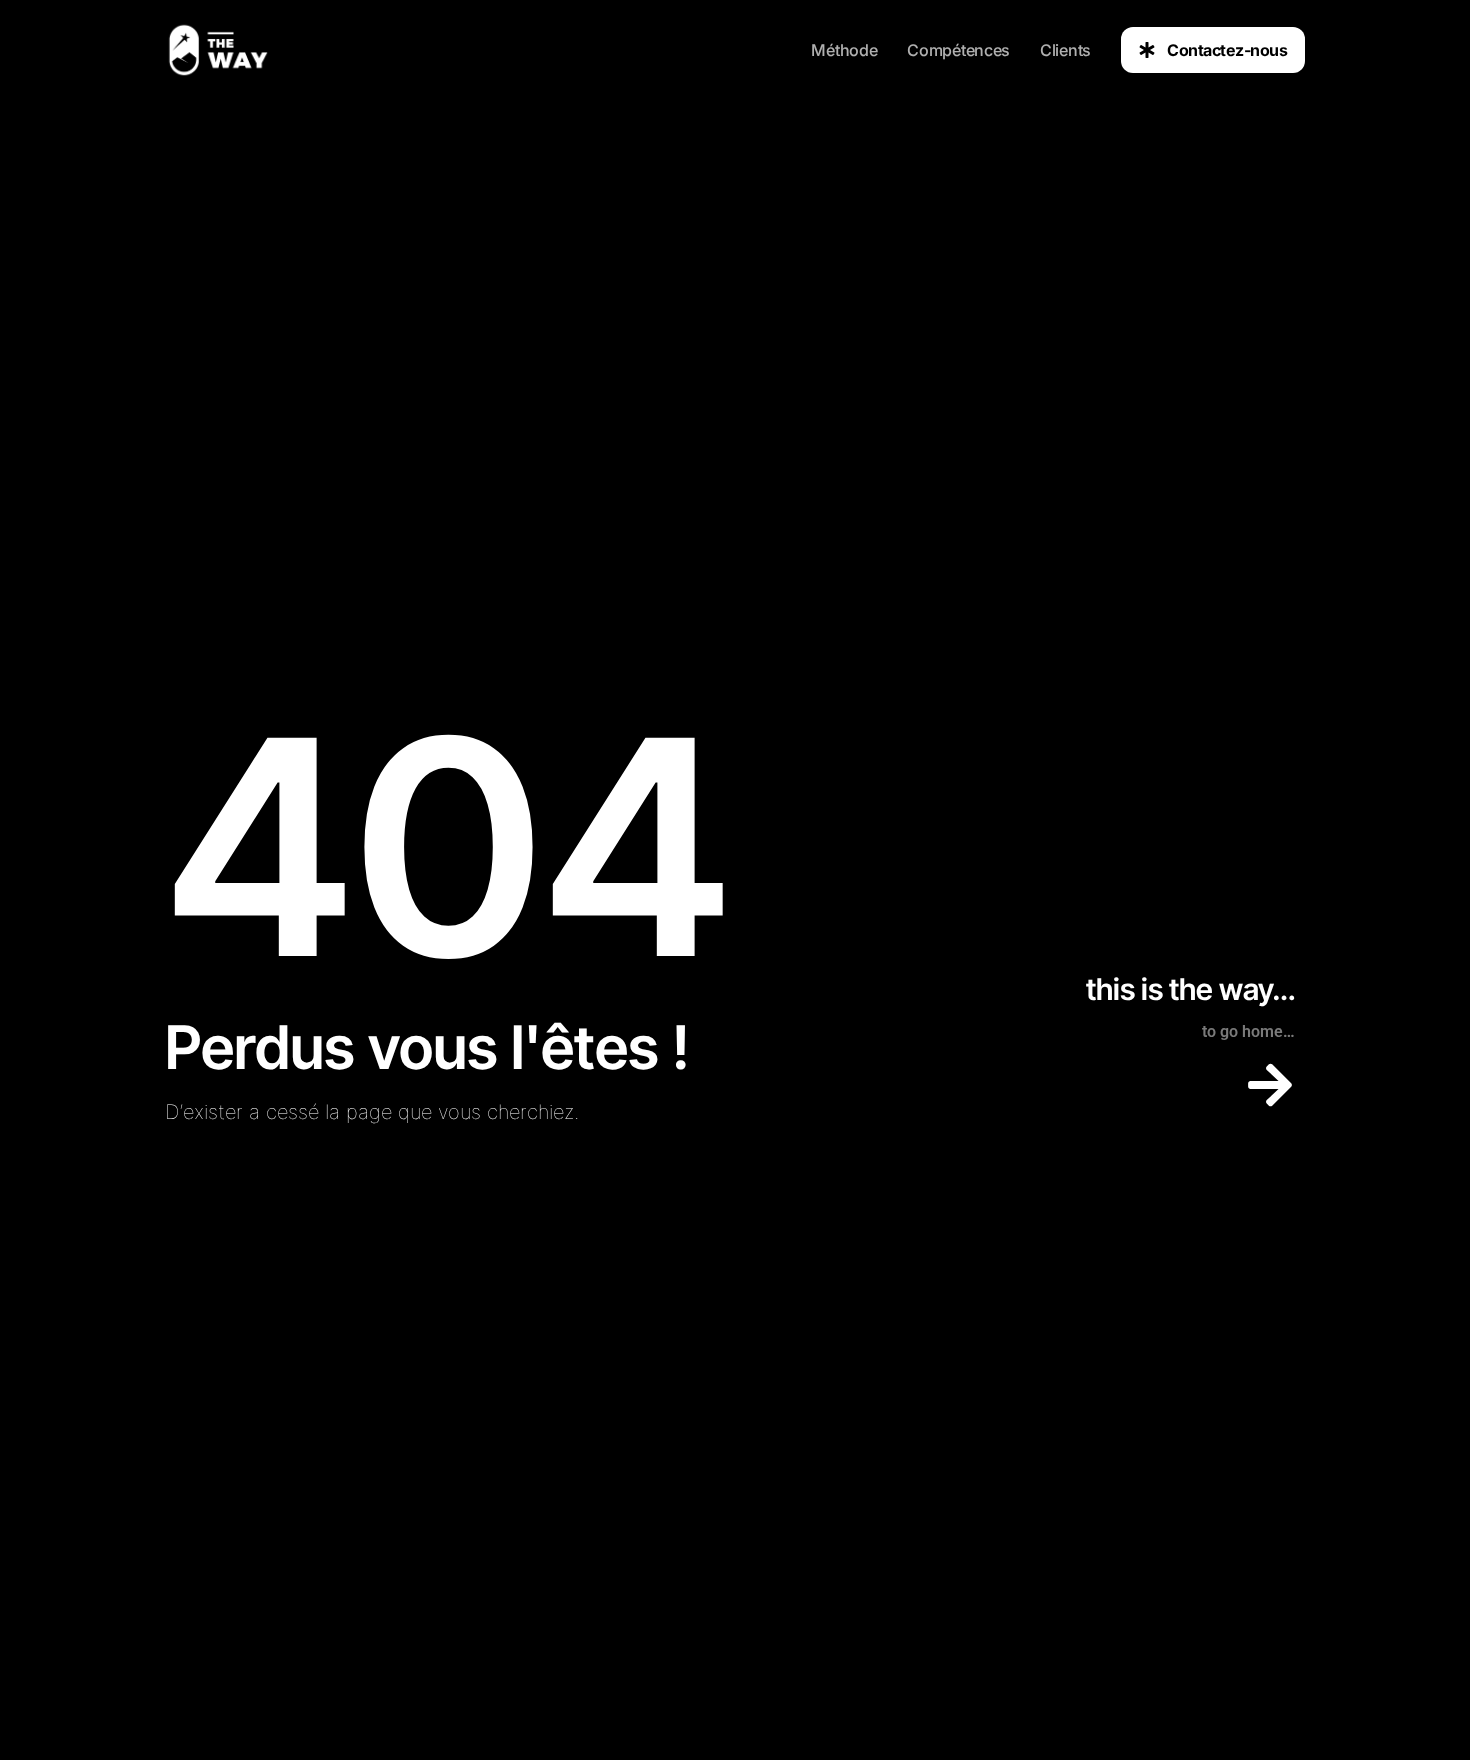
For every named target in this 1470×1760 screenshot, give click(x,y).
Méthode (844, 50)
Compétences (958, 50)
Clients (1065, 50)
